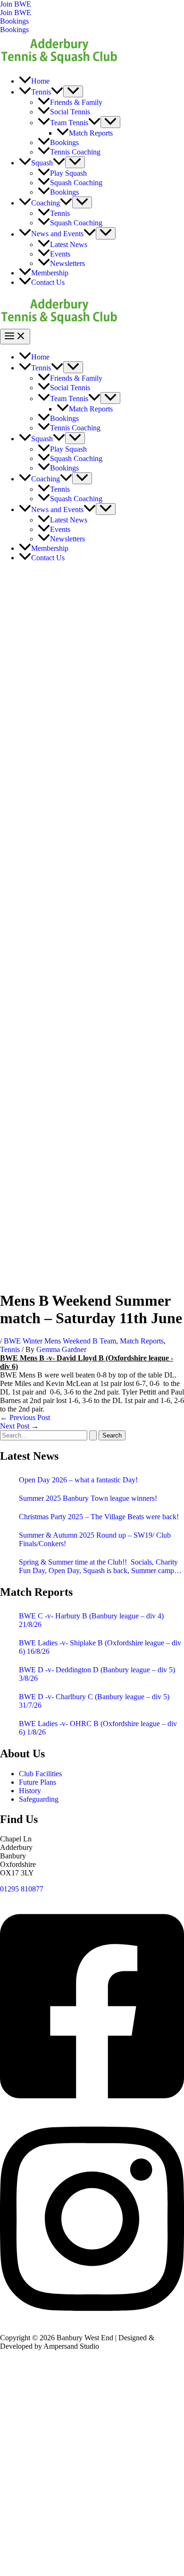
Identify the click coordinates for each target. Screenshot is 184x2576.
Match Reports (142, 1341)
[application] (57, 92)
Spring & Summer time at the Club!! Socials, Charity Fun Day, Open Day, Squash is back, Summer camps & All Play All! (98, 1566)
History (30, 1791)
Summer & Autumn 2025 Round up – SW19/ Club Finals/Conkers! (95, 1539)
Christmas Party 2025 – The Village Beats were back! (99, 1517)
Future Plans (38, 1782)
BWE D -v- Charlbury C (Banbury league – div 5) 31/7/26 (94, 1701)
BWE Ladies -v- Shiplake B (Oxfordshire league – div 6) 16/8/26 (100, 1647)
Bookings (14, 30)
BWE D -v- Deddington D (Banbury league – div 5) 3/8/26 (97, 1674)
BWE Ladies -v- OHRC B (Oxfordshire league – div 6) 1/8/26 (98, 1728)
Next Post (19, 1426)
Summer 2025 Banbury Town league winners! (88, 1498)
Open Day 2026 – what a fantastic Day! (78, 1480)
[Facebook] (92, 2109)
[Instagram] (92, 2322)
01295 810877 (22, 1889)
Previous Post (25, 1417)
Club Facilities (40, 1774)
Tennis (10, 1349)
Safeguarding (39, 1799)
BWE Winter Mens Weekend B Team (60, 1341)
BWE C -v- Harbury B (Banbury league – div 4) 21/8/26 (91, 1620)
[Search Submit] (93, 1435)
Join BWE (16, 13)
